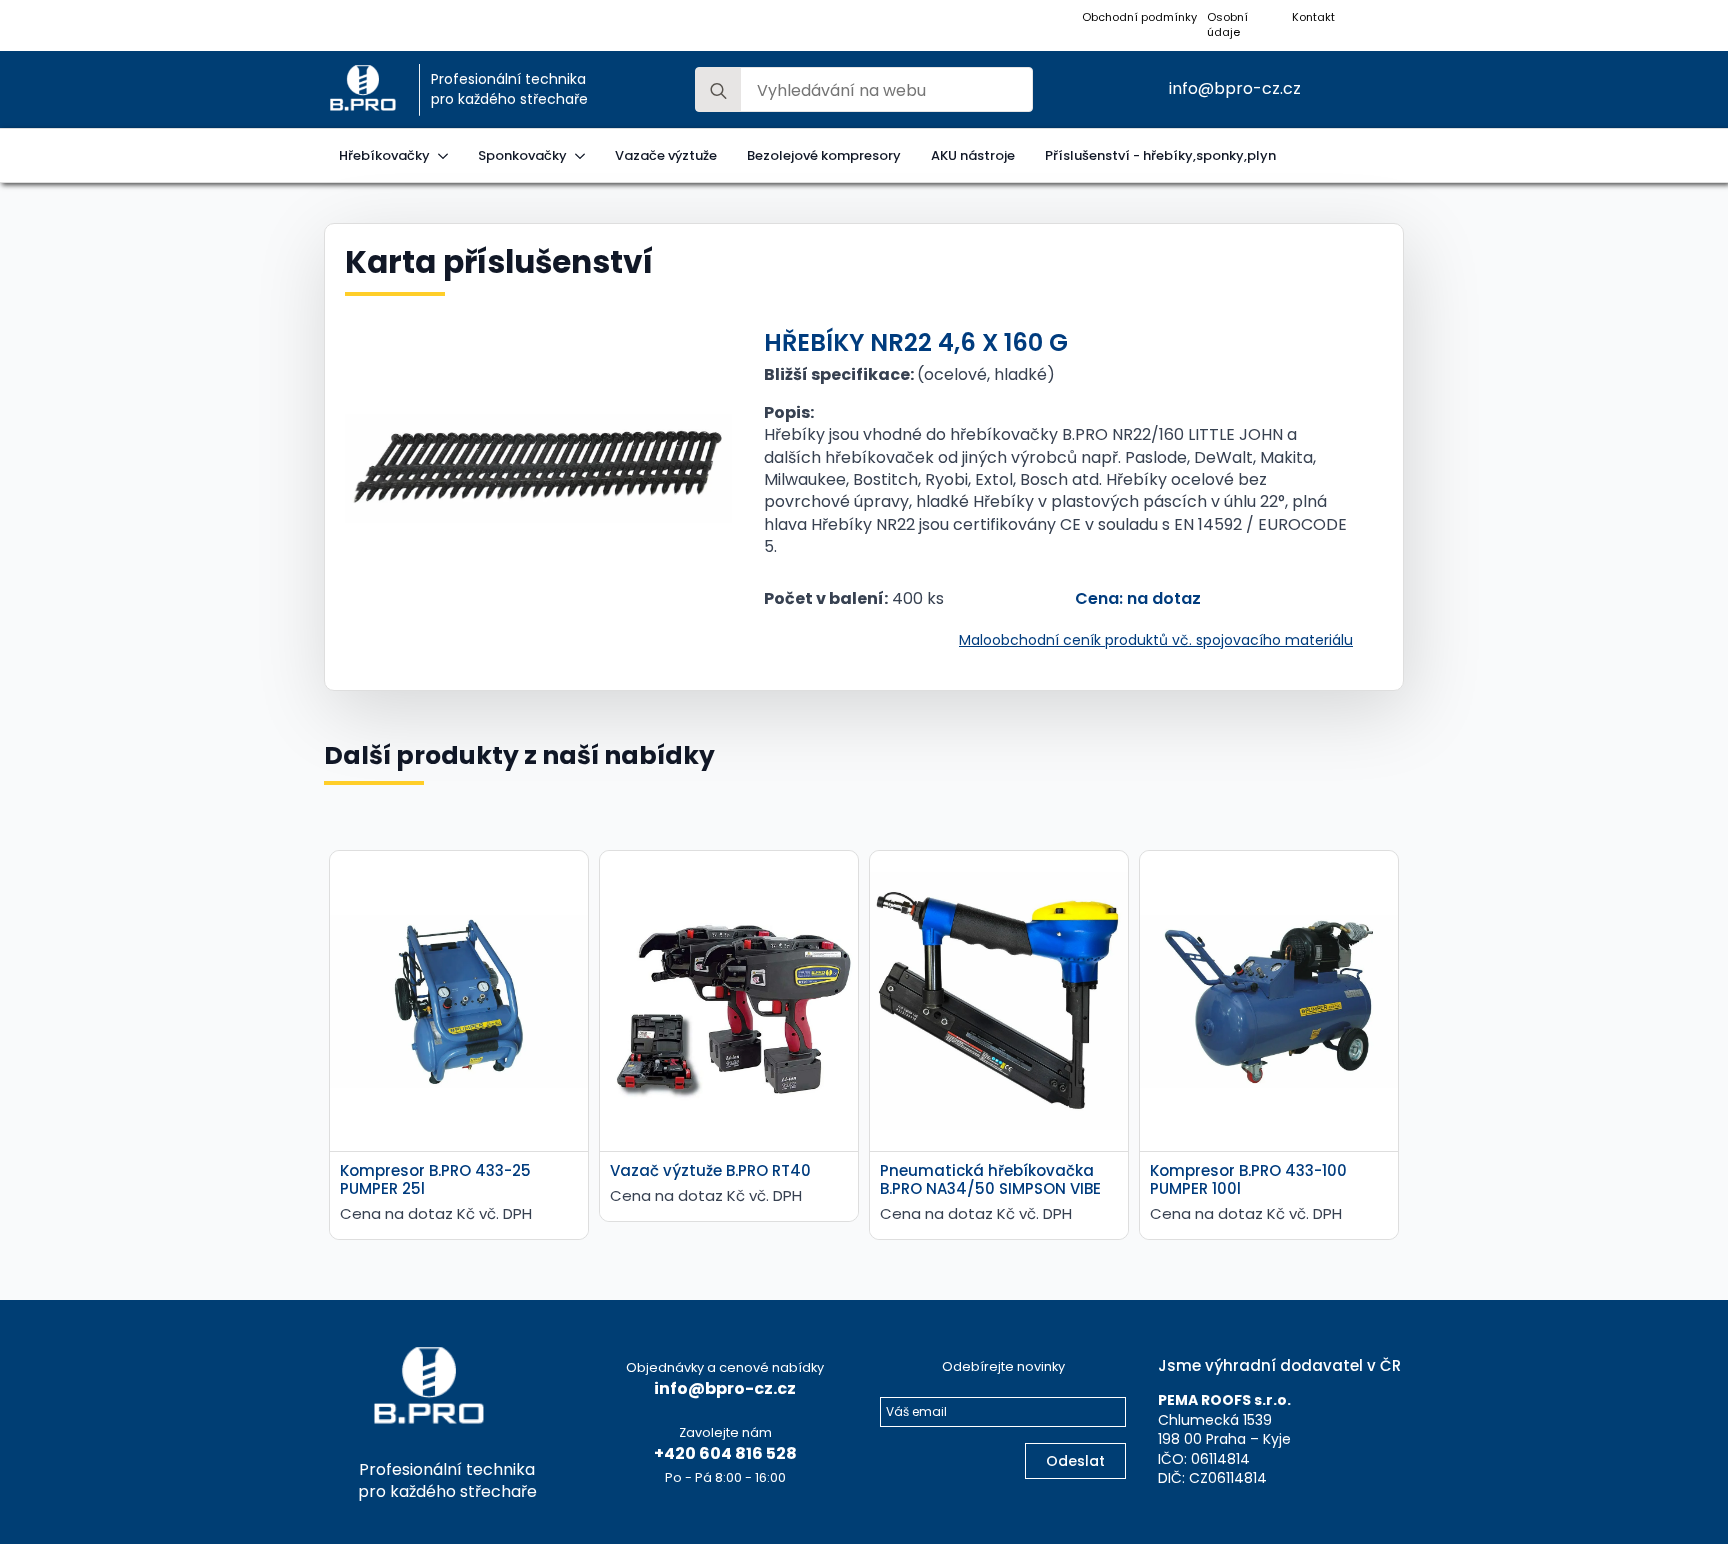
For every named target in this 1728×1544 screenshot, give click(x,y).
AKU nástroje (973, 155)
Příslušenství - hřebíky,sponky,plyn (1160, 155)
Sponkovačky (522, 155)
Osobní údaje (1227, 25)
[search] (718, 90)
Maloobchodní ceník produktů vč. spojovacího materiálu (1156, 640)
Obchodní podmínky (1139, 17)
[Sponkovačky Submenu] (583, 155)
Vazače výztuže (666, 155)
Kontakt (1313, 17)
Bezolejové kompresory (824, 155)
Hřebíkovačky (384, 155)
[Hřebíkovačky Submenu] (446, 155)
